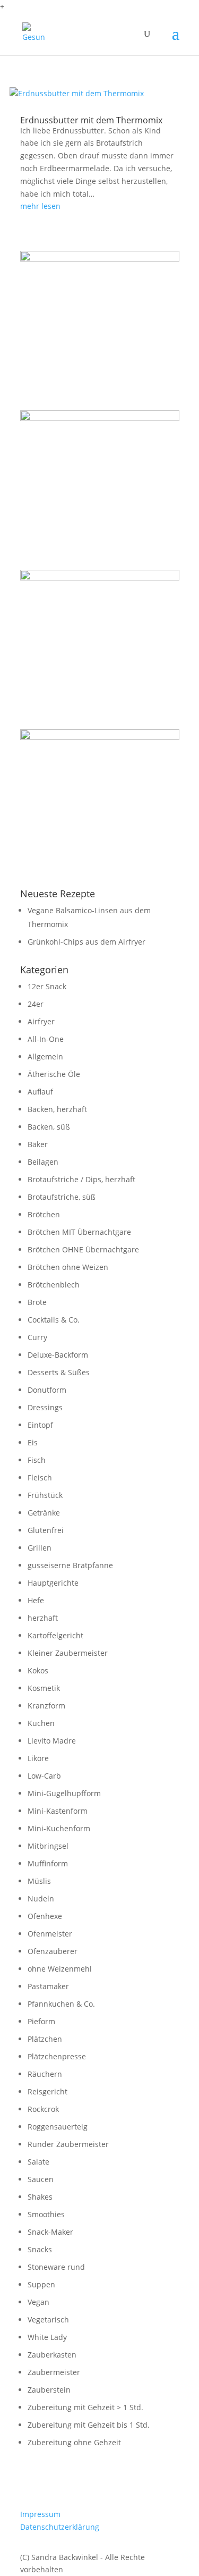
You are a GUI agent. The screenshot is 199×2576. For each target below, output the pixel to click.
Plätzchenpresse (57, 2056)
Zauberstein (49, 2390)
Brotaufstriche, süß (62, 1197)
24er (36, 1004)
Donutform (47, 1390)
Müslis (39, 1881)
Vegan (38, 2302)
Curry (37, 1337)
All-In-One (46, 1039)
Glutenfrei (46, 1530)
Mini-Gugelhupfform (64, 1793)
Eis (33, 1442)
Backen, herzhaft (57, 1109)
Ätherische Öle (54, 1074)
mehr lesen (40, 206)
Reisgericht (47, 2091)
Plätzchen (45, 2039)
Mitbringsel (48, 1846)
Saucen (41, 2179)
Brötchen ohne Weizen (68, 1267)
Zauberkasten (52, 2355)
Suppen (41, 2284)
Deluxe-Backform (58, 1355)
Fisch (37, 1460)
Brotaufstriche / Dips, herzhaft (81, 1179)
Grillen (40, 1548)
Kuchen (41, 1723)
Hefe (36, 1600)
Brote (37, 1302)
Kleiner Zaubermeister (68, 1653)
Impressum (40, 2514)
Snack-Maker (50, 2232)
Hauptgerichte (53, 1583)
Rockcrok (43, 2109)
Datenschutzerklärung (60, 2527)
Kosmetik (44, 1688)
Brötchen (44, 1214)
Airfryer (41, 1021)
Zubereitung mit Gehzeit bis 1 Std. (89, 2425)
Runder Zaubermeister (68, 2144)
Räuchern (45, 2074)
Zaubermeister (54, 2372)
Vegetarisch (48, 2320)
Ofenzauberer (53, 1951)
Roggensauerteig (58, 2127)
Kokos (38, 1670)
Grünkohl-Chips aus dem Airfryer (86, 942)
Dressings (45, 1407)
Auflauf (40, 1092)
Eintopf (40, 1425)
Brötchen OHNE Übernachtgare (83, 1249)
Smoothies (46, 2214)
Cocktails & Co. (54, 1320)
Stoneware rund (56, 2267)
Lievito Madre (52, 1741)
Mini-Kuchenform (59, 1828)
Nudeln (41, 1899)
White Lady (47, 2337)
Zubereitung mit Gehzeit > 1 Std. (85, 2407)
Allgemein (45, 1057)
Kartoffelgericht (55, 1635)
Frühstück (45, 1495)
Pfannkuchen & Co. (61, 2004)
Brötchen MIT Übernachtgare (79, 1232)
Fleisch (40, 1478)
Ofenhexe (45, 1916)
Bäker (38, 1144)
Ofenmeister (50, 1934)
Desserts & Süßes (59, 1372)
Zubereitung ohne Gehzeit (74, 2442)
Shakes (40, 2197)
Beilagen (43, 1162)
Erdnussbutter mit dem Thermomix (91, 120)
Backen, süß (49, 1127)
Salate (38, 2162)
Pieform (41, 2021)
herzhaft (43, 1618)
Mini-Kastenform (58, 1811)
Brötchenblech (54, 1285)
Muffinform (48, 1863)
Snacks (40, 2249)
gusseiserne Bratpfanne (70, 1565)
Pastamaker (48, 1986)
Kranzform (46, 1706)
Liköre (38, 1758)
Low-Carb (44, 1776)
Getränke (44, 1513)
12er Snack (47, 986)
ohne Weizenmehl (60, 1969)
